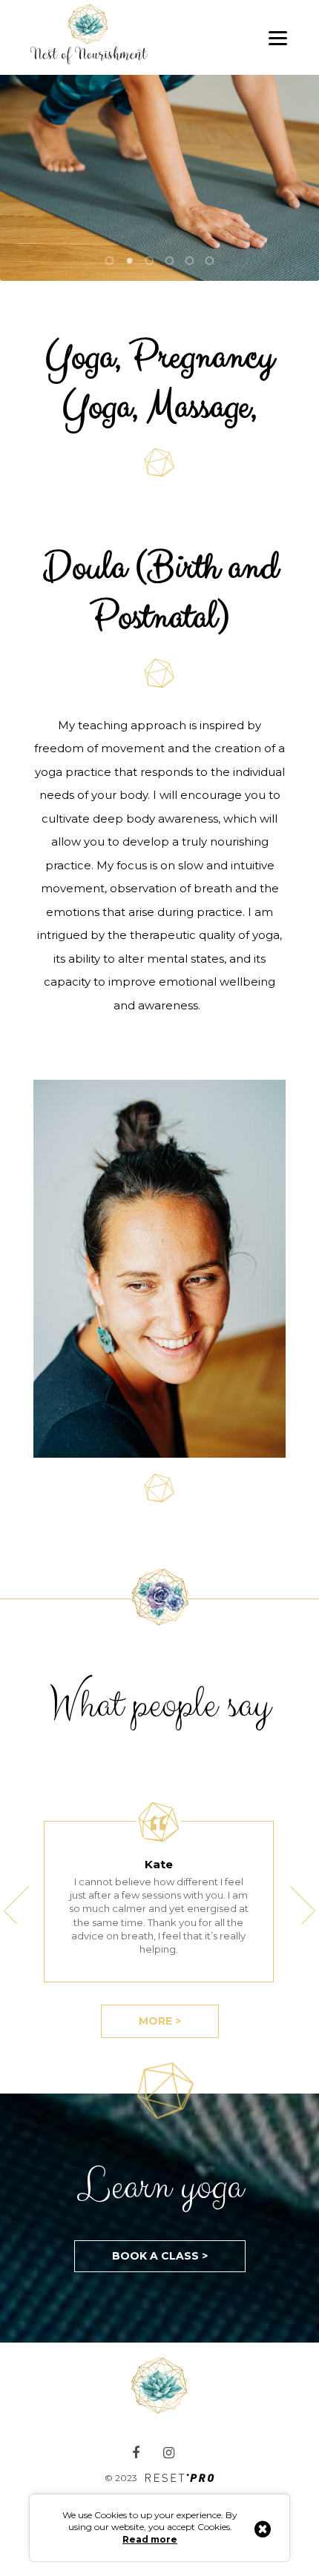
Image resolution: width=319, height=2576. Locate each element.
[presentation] (16, 1905)
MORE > (160, 2021)
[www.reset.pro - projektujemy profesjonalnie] (180, 2479)
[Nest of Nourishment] (96, 38)
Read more (150, 2539)
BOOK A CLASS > (160, 2256)
